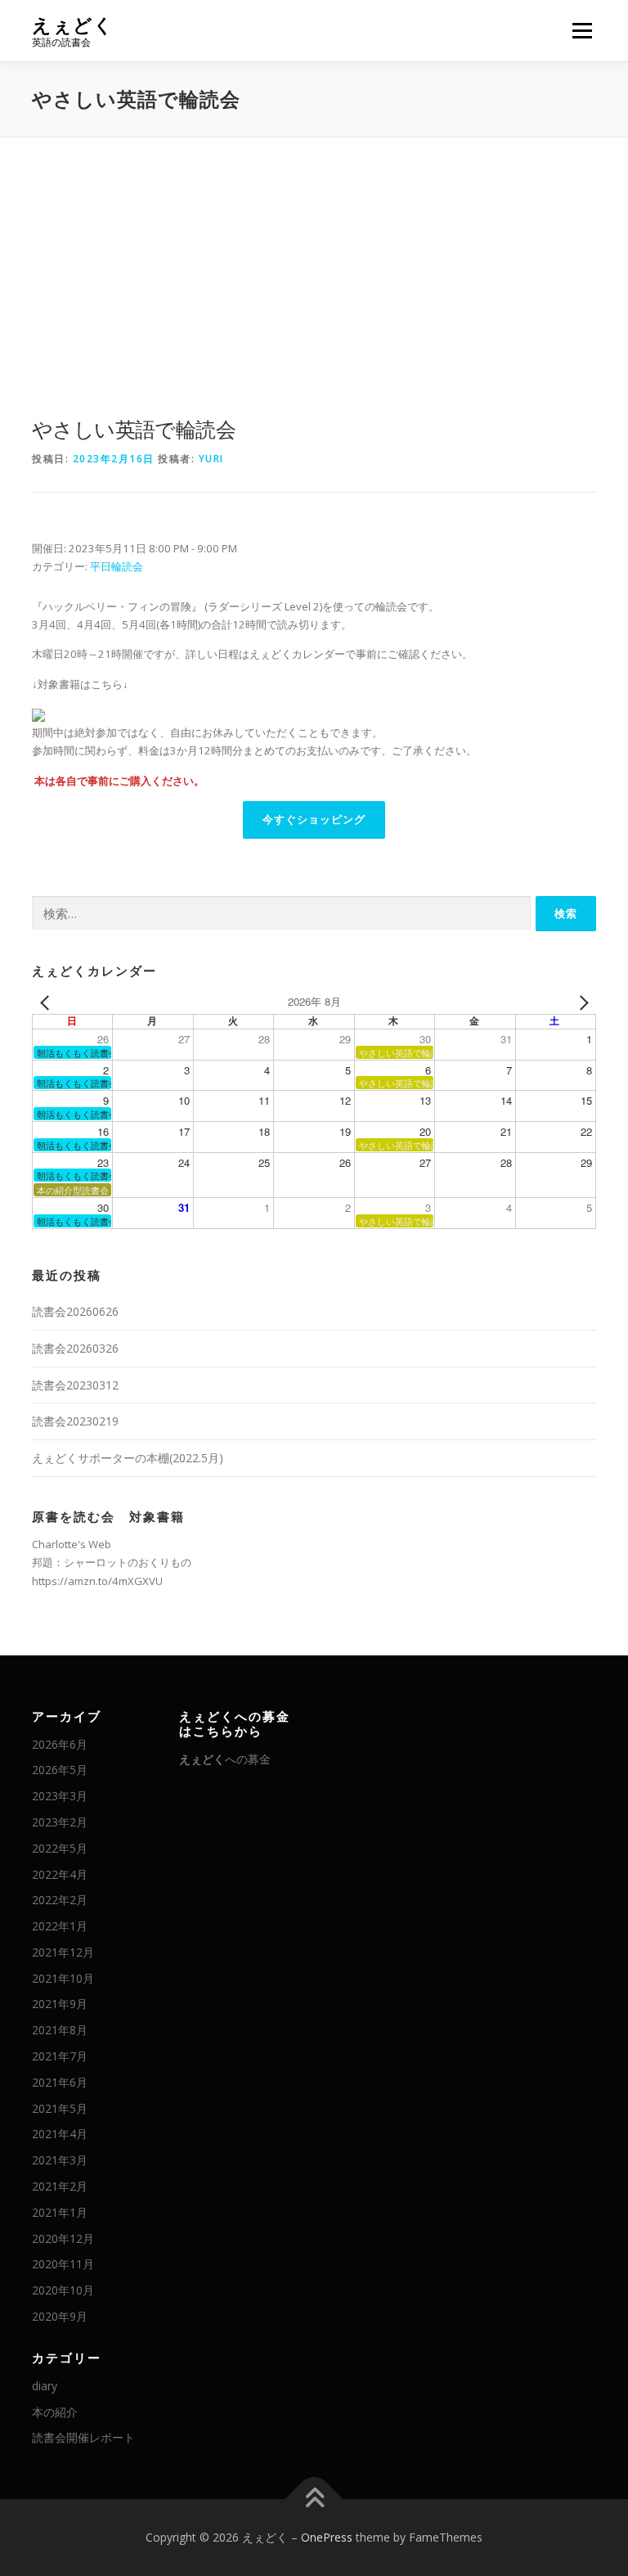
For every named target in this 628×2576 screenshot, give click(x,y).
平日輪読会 (117, 566)
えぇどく (73, 25)
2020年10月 (63, 2290)
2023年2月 (60, 1822)
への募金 (225, 1759)
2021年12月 (63, 1952)
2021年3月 (60, 2160)
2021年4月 (60, 2134)
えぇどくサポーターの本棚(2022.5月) (128, 1458)
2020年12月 (63, 2238)
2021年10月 (63, 1978)
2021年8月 (60, 2030)
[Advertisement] (314, 260)
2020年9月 (60, 2316)
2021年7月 (60, 2056)
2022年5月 (60, 1848)
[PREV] (47, 1002)
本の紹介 (55, 2412)
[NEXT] (581, 1002)
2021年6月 (60, 2082)
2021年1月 (60, 2212)
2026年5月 (60, 1770)
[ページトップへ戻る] (314, 2499)
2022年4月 (60, 1874)
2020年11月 (63, 2264)
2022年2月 (60, 1900)
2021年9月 (60, 2004)
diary (45, 2386)
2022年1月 (60, 1926)
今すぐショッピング (314, 820)
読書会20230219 (75, 1421)
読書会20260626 (75, 1311)
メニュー (582, 30)
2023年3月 (60, 1796)
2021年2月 (60, 2186)
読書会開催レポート (83, 2437)
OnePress (327, 2537)
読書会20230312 (75, 1385)
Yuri (211, 459)
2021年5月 (60, 2108)
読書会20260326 (75, 1348)
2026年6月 (60, 1744)
